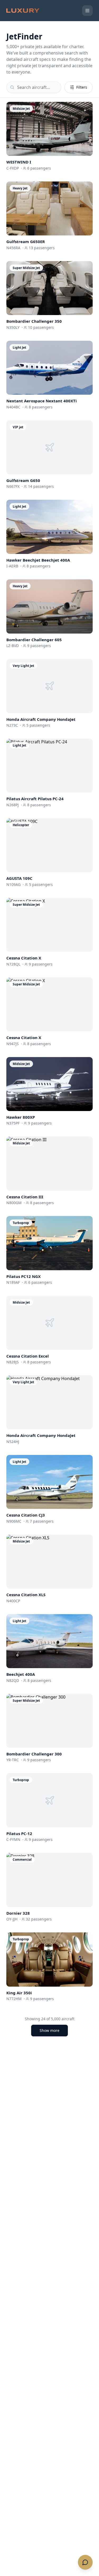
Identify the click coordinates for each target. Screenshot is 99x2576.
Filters (82, 87)
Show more (49, 2030)
